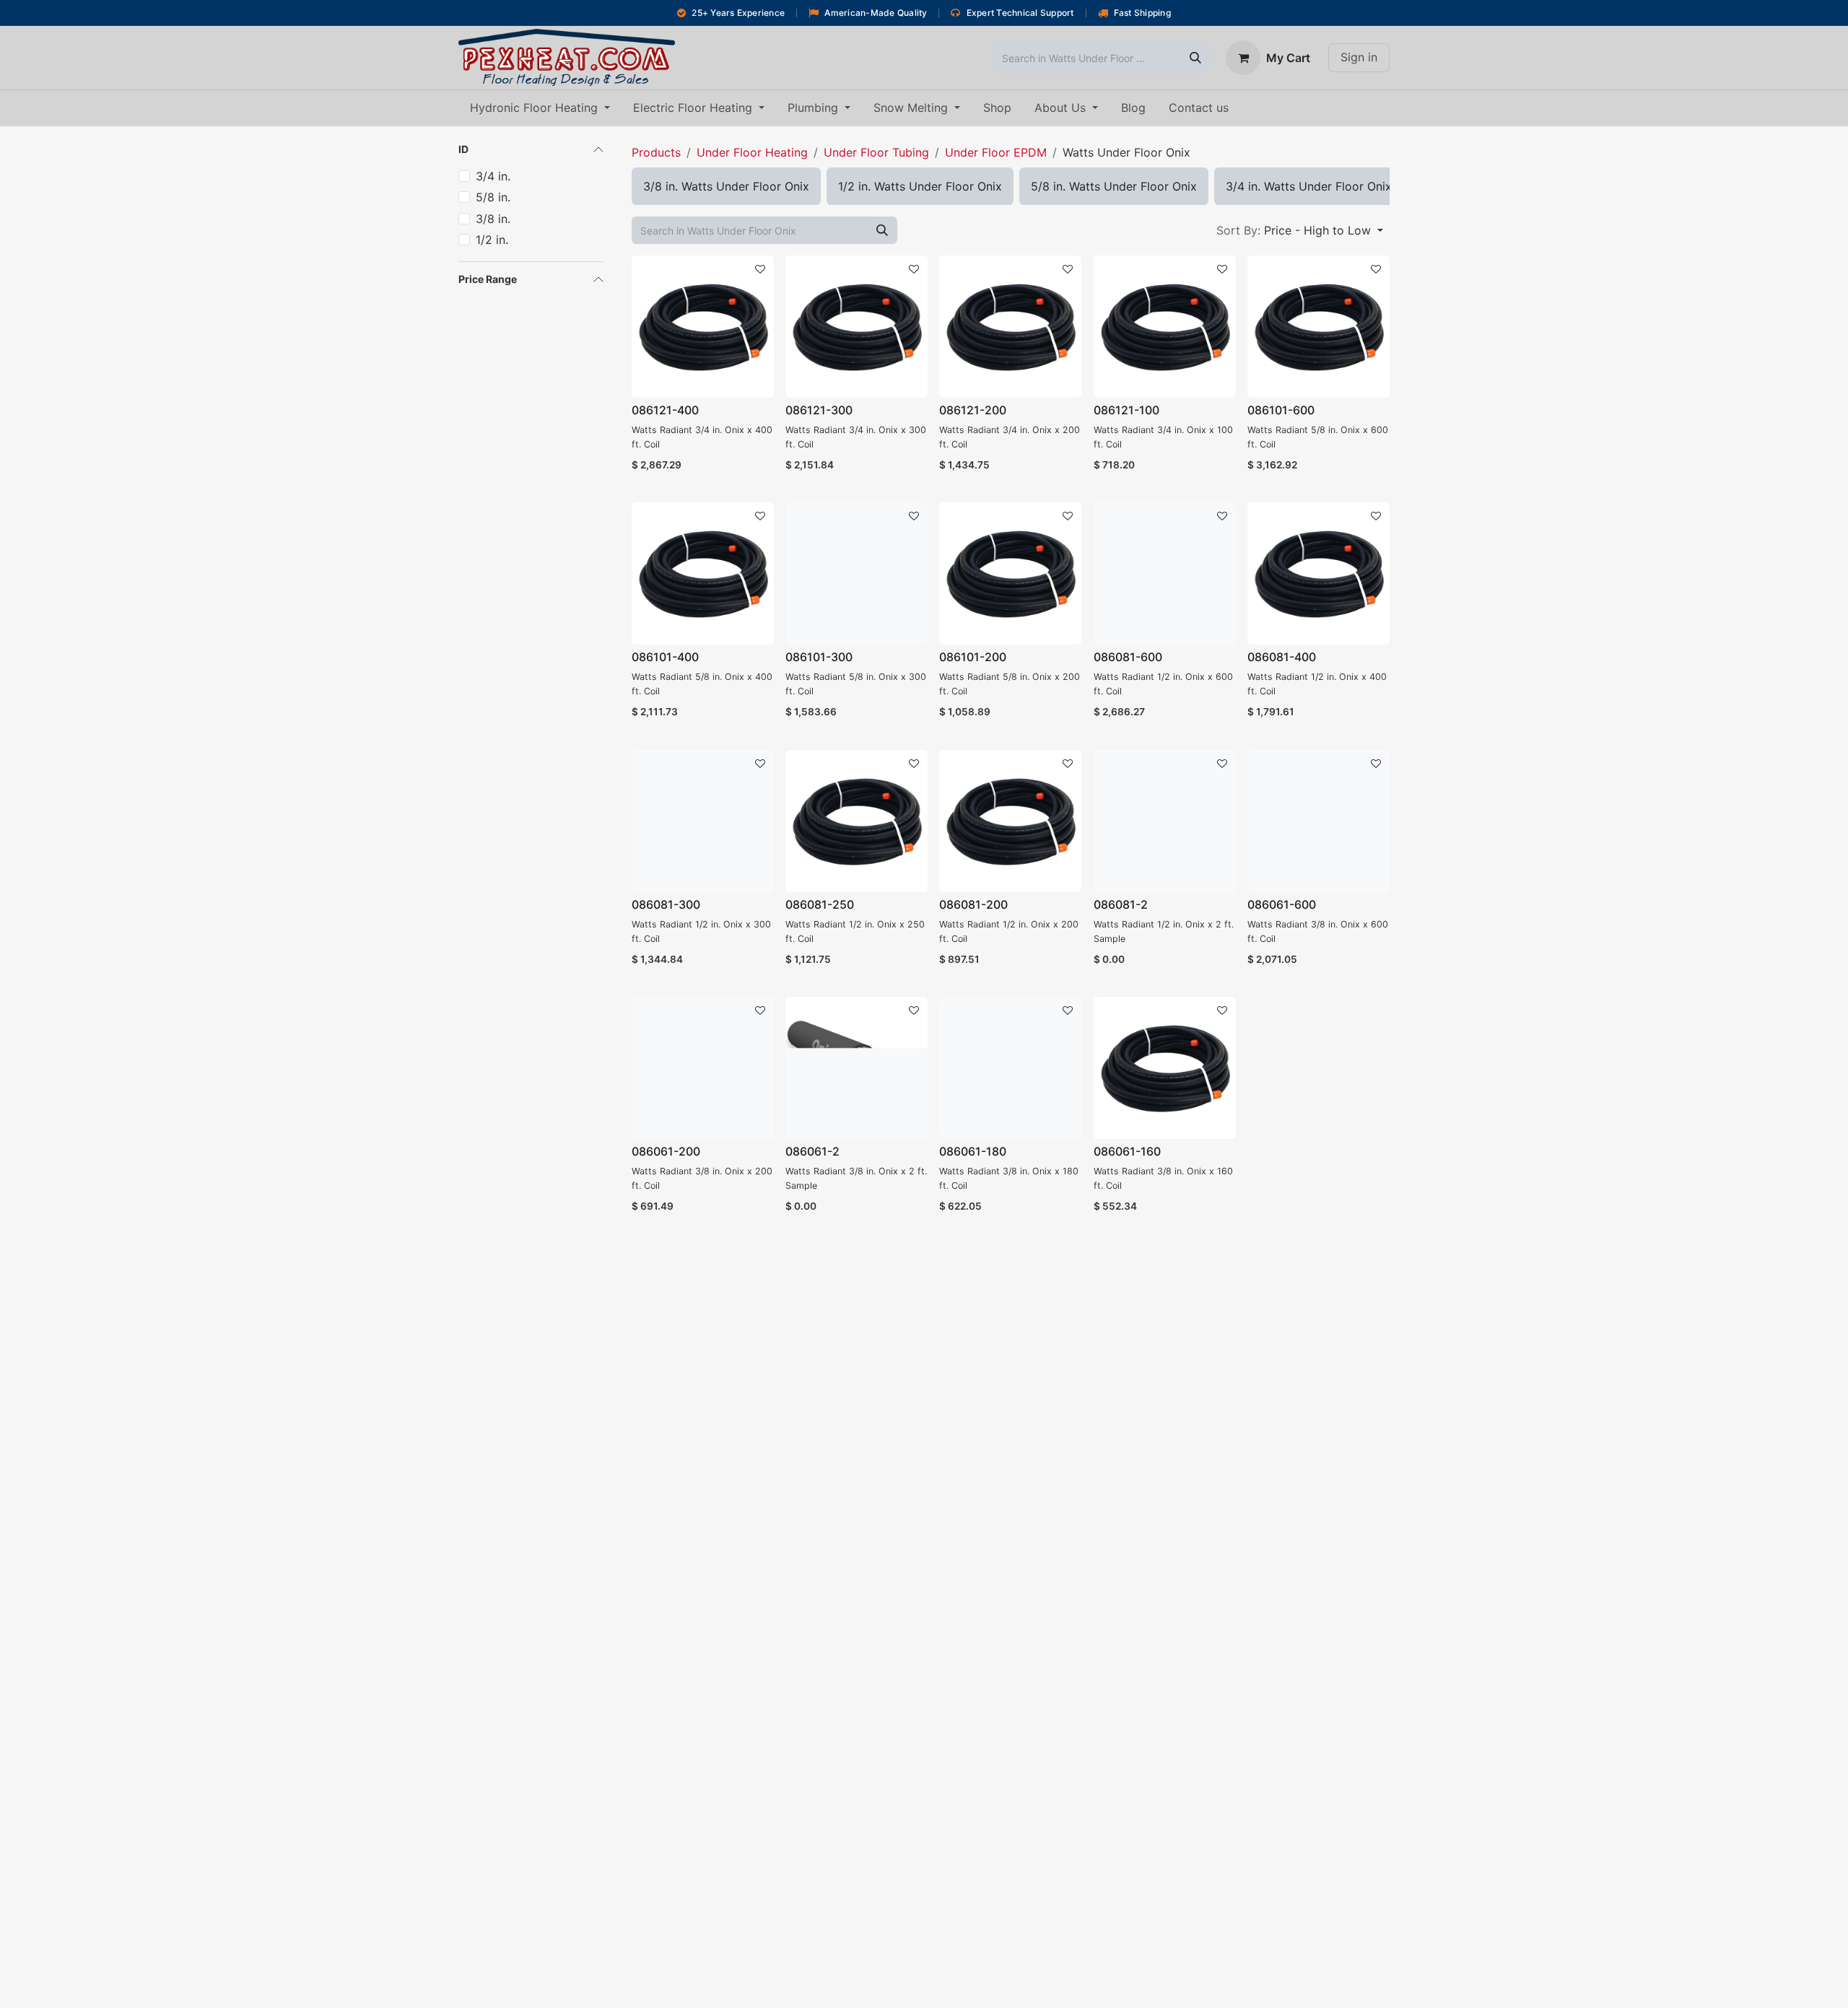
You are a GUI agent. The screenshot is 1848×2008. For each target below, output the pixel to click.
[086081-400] (1319, 573)
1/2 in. (492, 240)
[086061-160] (1165, 1068)
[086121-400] (703, 327)
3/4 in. (493, 176)
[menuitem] (540, 108)
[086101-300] (857, 573)
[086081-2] (1165, 821)
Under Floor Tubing (876, 152)
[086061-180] (1010, 1068)
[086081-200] (1010, 821)
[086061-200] (703, 1068)
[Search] (1195, 58)
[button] (1300, 230)
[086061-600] (1319, 821)
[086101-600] (1319, 327)
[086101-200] (1010, 573)
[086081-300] (703, 821)
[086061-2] (857, 1068)
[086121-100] (1165, 327)
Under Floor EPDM (996, 152)
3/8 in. (493, 219)
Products (656, 152)
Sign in (1359, 57)
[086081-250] (857, 821)
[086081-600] (1165, 573)
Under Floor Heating (752, 152)
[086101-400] (703, 573)
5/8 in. (493, 197)
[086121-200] (1010, 327)
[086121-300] (857, 327)
